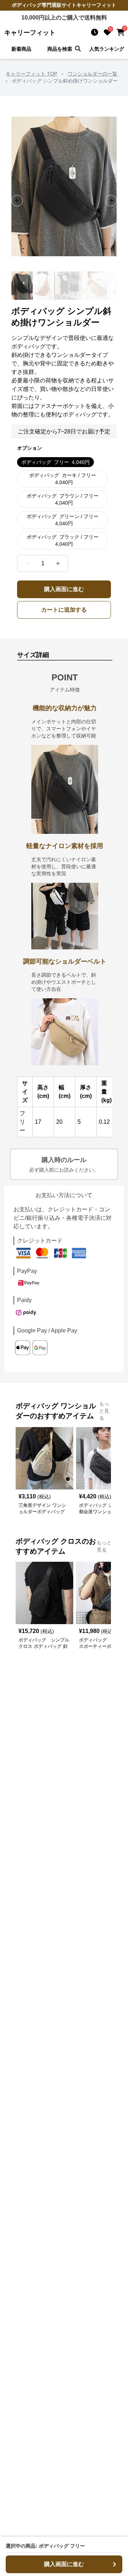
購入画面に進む (64, 589)
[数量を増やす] (58, 563)
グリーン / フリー (63, 520)
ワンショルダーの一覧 (92, 74)
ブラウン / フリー (63, 499)
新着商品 (21, 49)
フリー (55, 462)
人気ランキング (107, 49)
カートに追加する (64, 610)
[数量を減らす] (27, 563)
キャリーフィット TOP (31, 74)
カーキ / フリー (63, 479)
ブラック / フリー (63, 540)
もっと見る (104, 1411)
